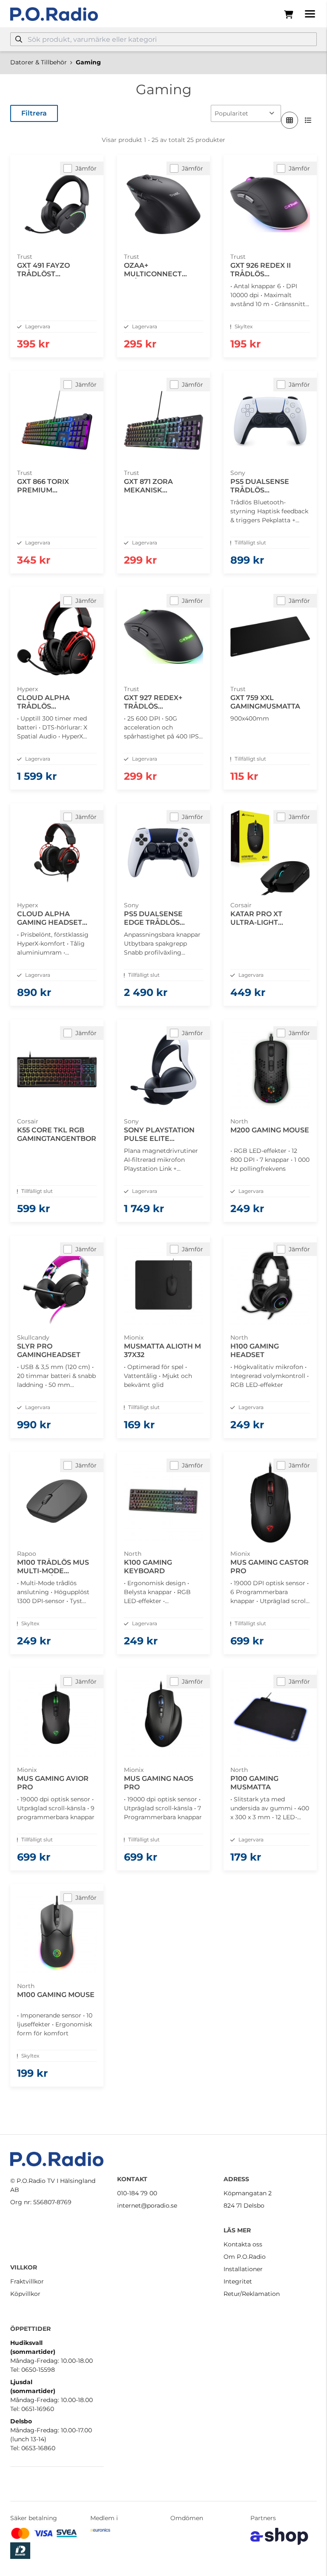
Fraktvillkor (27, 2281)
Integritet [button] (238, 2281)
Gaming (88, 62)
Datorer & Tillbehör (39, 62)
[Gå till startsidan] (54, 14)
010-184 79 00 (137, 2193)
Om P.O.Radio (245, 2257)
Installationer (243, 2269)
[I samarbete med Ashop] (279, 2536)
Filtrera (34, 113)
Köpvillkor (25, 2294)
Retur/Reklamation (252, 2294)
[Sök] (19, 39)
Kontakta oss (243, 2244)
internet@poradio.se (147, 2206)
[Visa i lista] (308, 120)
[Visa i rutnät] (290, 120)
